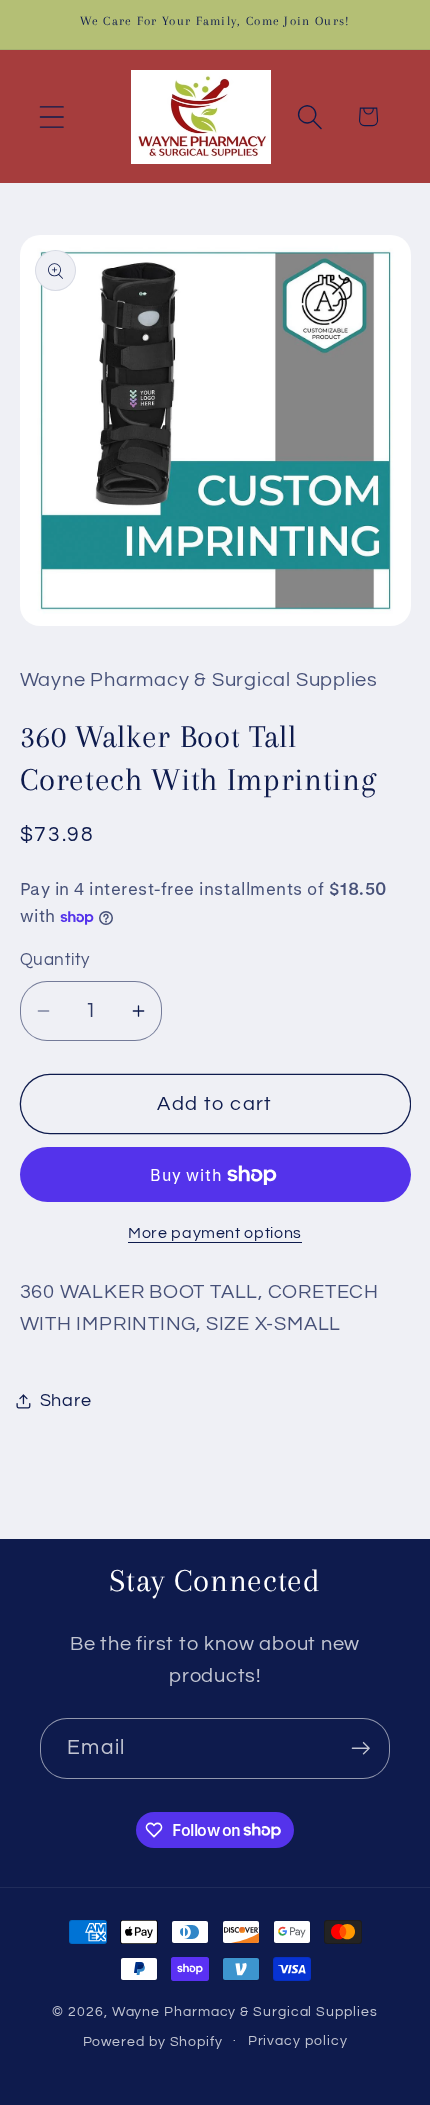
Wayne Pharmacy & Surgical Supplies (245, 2011)
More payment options (215, 1233)
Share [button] (66, 1400)
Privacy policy (298, 2040)
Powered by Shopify (153, 2040)
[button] (51, 116)
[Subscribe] (360, 1748)
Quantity (55, 960)
